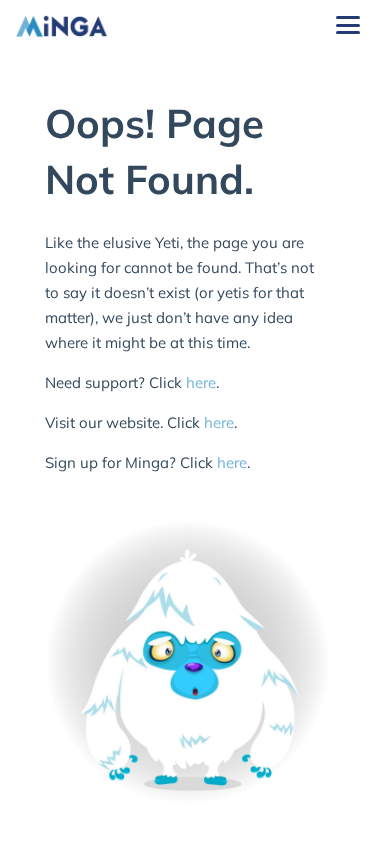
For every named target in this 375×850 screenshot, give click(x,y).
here (201, 382)
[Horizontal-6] (61, 25)
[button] (348, 25)
